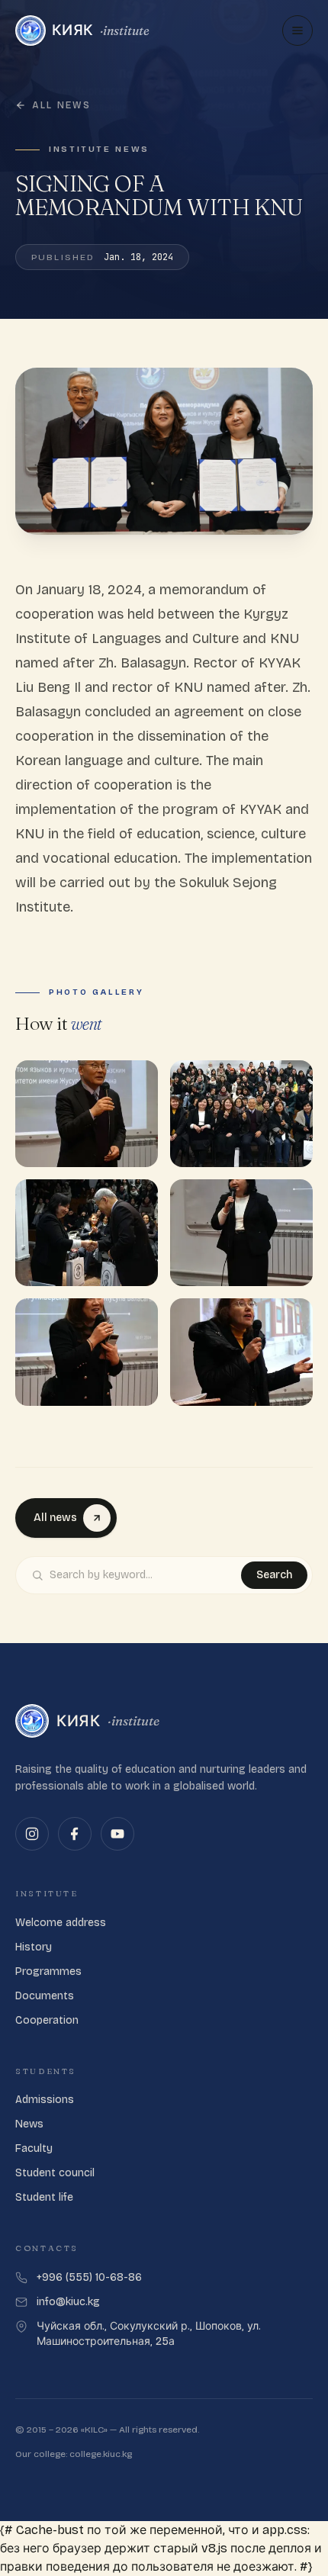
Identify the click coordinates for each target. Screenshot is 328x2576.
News (29, 2124)
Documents (45, 1996)
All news (61, 105)
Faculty (34, 2148)
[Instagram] (32, 1834)
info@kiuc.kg (68, 2302)
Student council (55, 2173)
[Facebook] (75, 1834)
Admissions (45, 2100)
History (34, 1947)
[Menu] (297, 31)
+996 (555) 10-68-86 (89, 2277)
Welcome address (61, 1923)
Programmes (48, 1971)
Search (274, 1575)
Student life (44, 2197)
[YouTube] (117, 1834)
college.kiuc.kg (101, 2454)
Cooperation (47, 2020)
